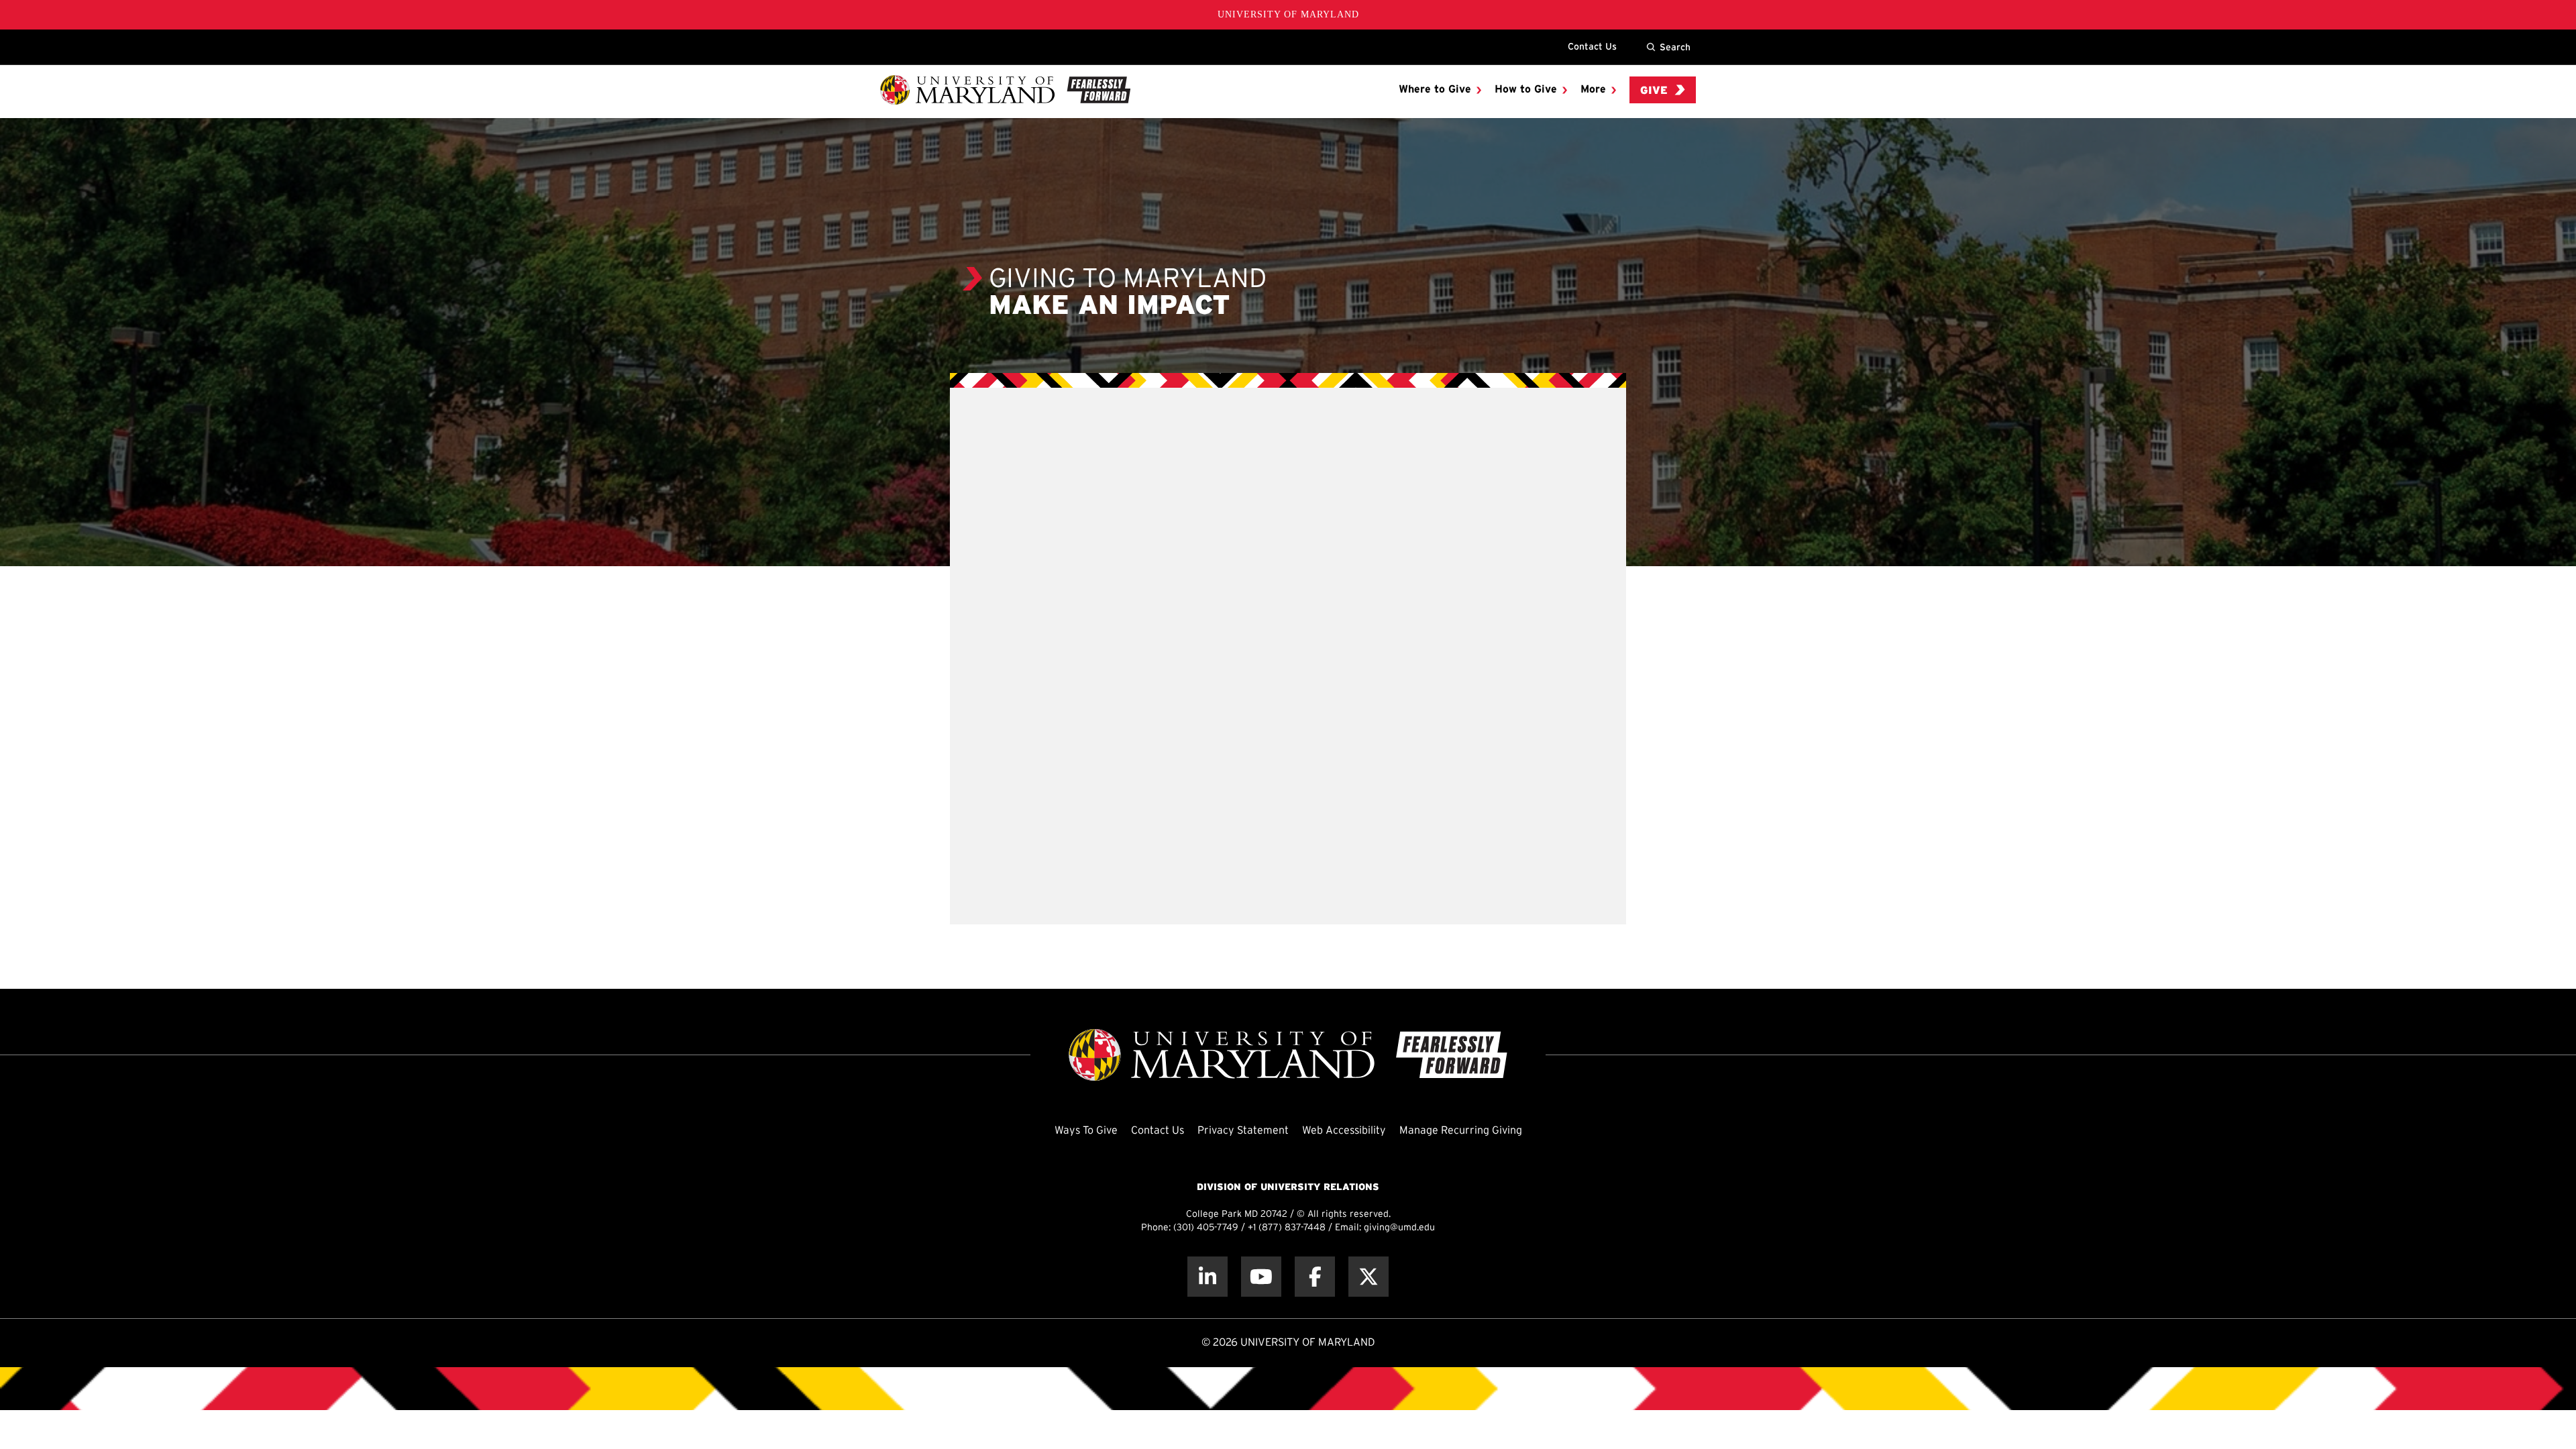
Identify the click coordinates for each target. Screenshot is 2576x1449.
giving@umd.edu (1399, 1228)
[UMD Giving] (1005, 90)
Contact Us (1592, 46)
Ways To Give (1086, 1131)
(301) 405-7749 (1206, 1228)
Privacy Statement (1243, 1131)
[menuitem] (1440, 90)
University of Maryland (1288, 14)
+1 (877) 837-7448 (1287, 1228)
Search (1675, 47)
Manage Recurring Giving (1461, 1131)
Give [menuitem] (1654, 91)
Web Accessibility (1344, 1131)
